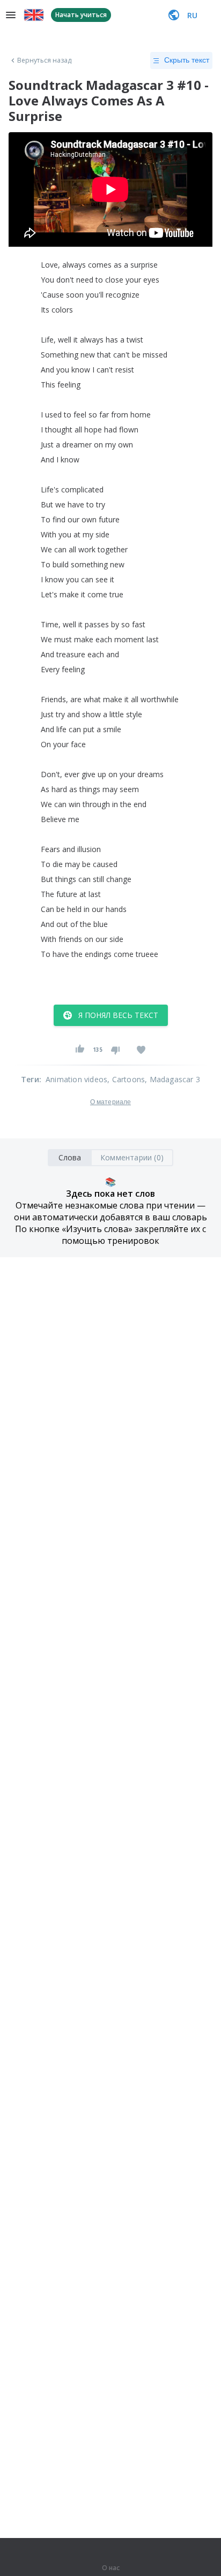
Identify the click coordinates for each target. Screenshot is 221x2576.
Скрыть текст (187, 60)
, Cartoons (126, 1079)
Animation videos (76, 1079)
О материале (110, 1102)
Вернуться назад (45, 60)
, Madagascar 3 (172, 1079)
